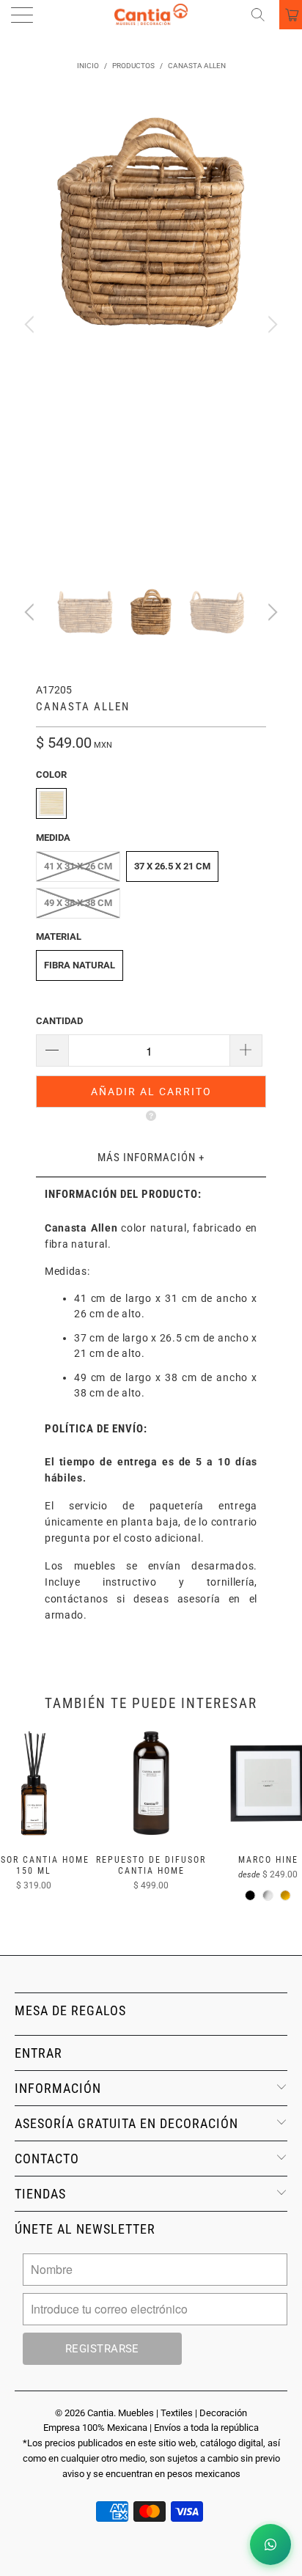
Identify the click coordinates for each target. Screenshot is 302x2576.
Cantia (100, 2413)
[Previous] (32, 325)
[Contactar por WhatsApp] (270, 2544)
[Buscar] (263, 15)
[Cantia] (151, 15)
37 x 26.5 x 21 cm (172, 866)
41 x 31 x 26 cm (78, 866)
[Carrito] (291, 15)
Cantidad (59, 1021)
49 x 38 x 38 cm (78, 903)
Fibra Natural (80, 965)
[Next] (270, 325)
